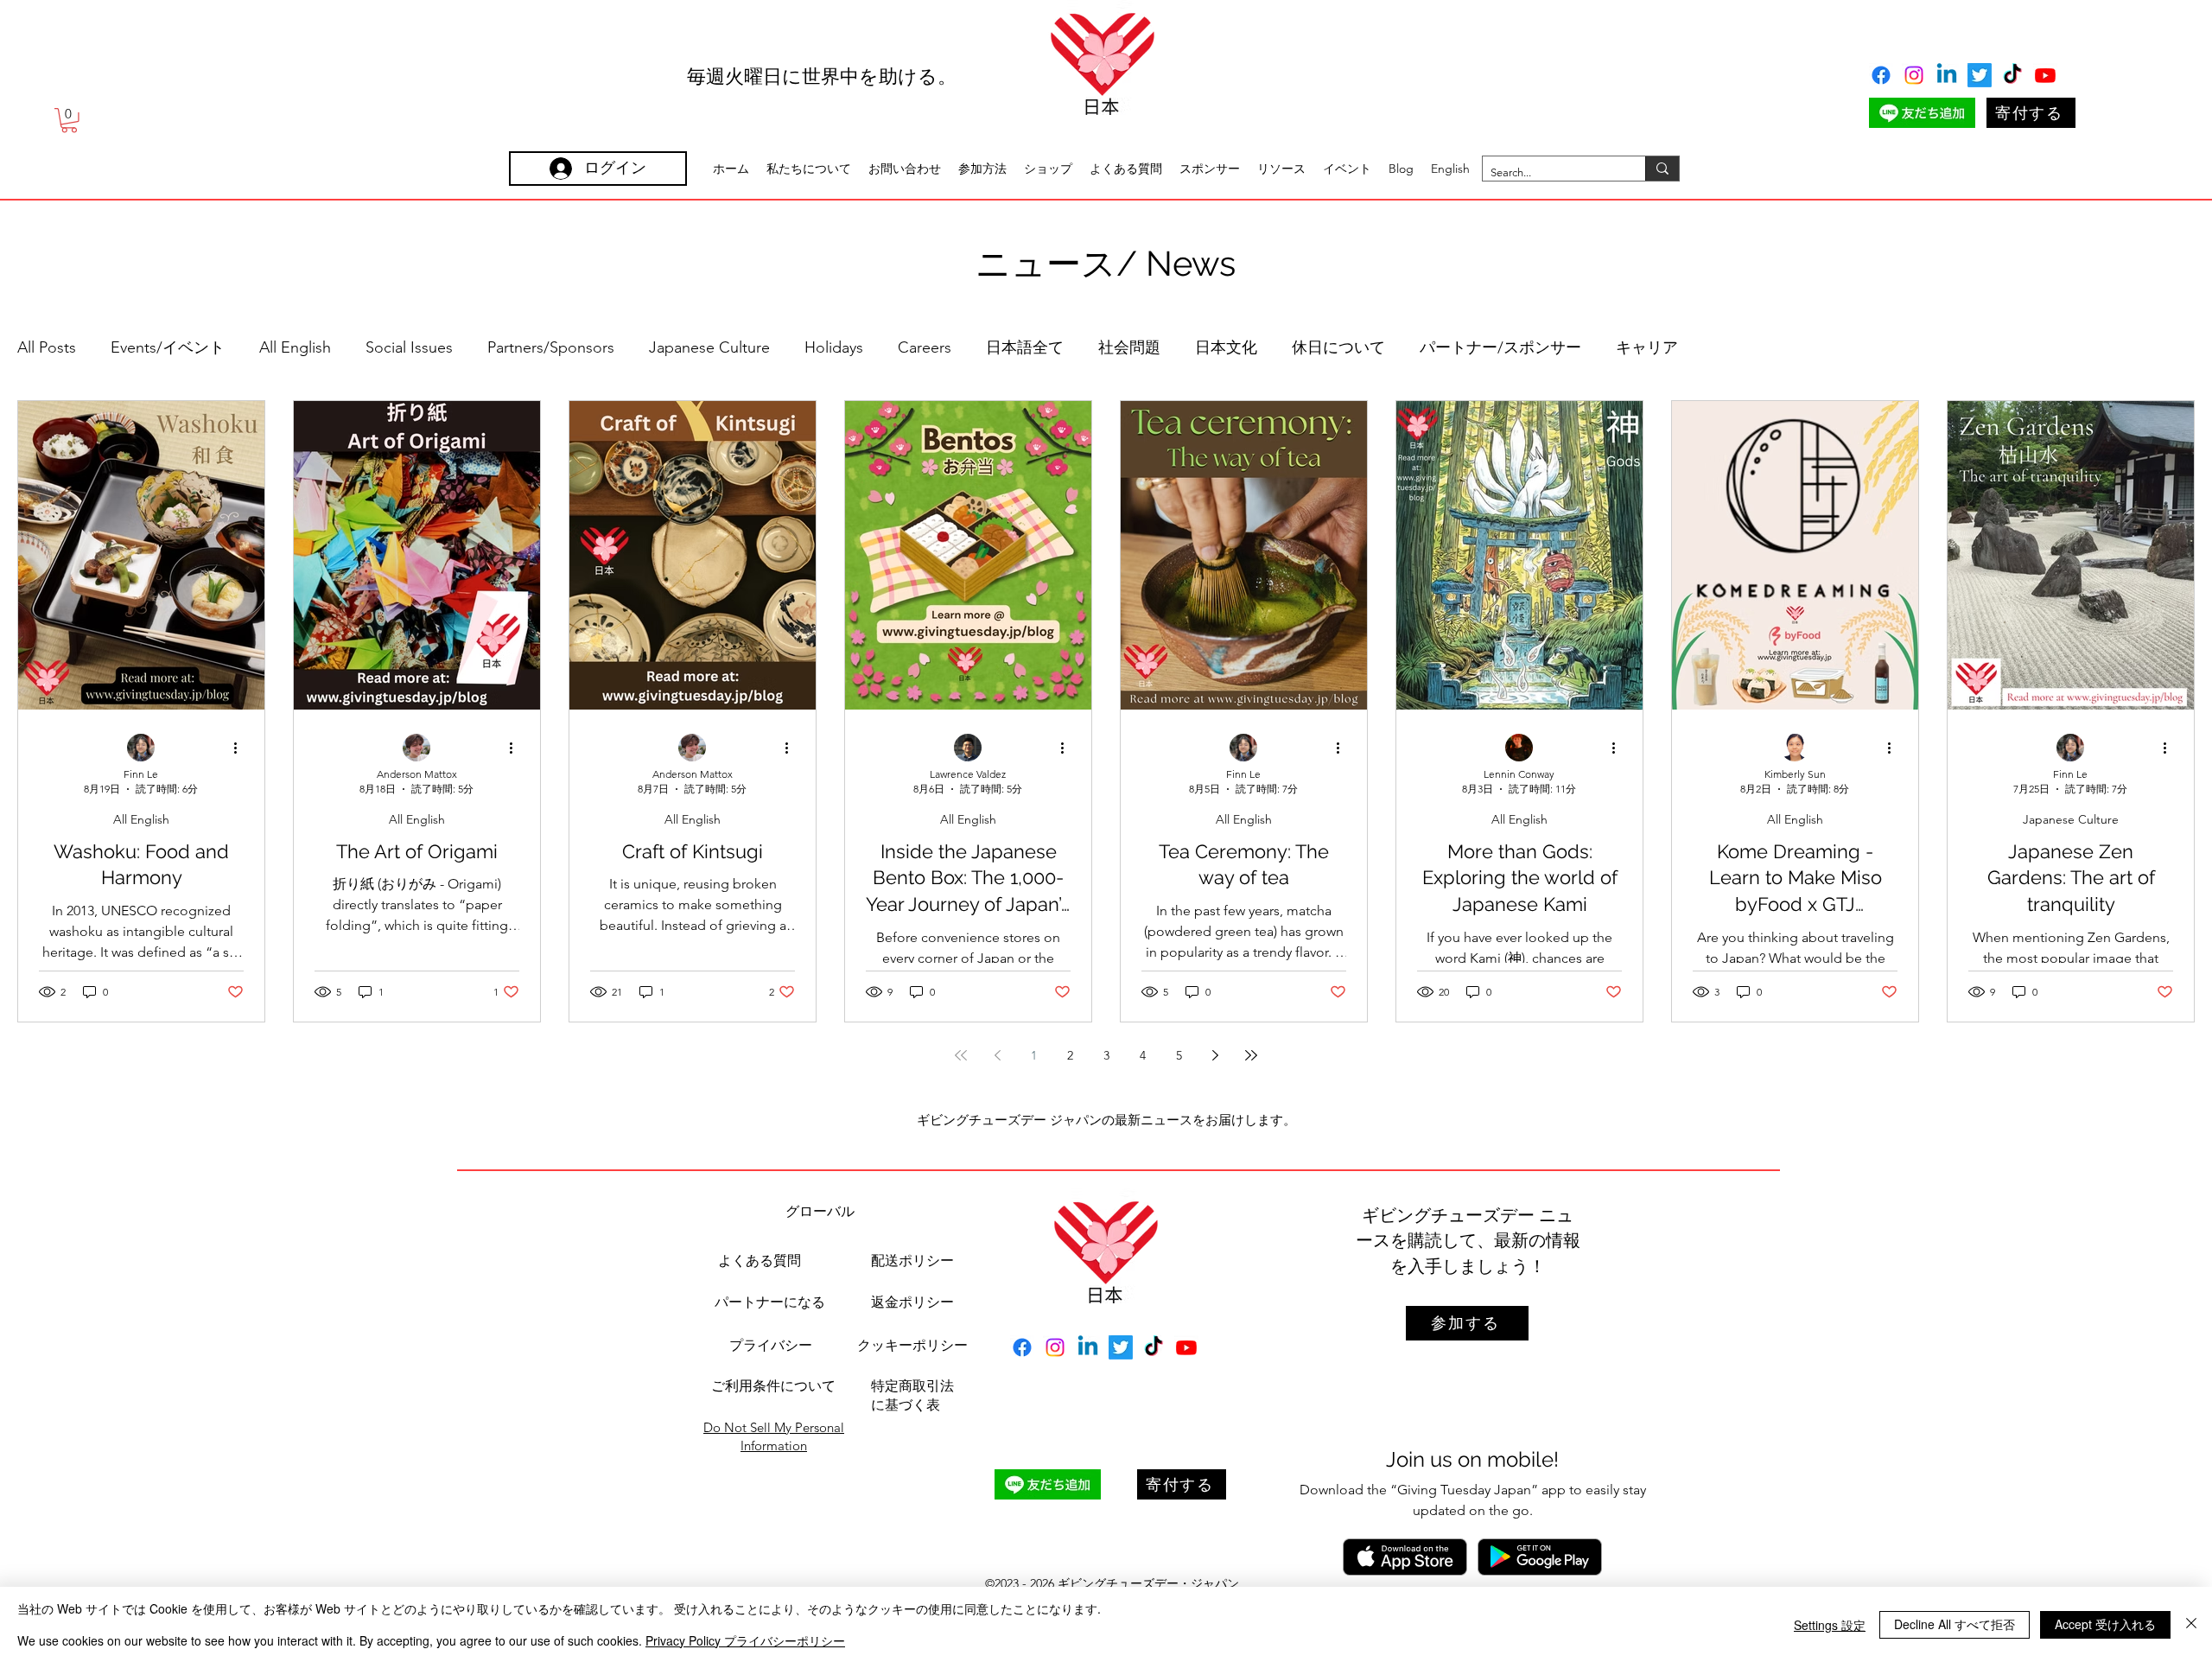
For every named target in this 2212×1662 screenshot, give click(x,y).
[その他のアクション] (241, 748)
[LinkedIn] (1947, 75)
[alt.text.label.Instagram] (1914, 75)
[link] (69, 121)
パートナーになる (770, 1302)
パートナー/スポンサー (1500, 347)
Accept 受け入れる (2105, 1624)
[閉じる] (2191, 1624)
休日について (1338, 347)
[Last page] (1251, 1055)
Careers (925, 347)
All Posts (47, 347)
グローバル (820, 1211)
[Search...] (1662, 169)
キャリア (1647, 347)
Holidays (834, 347)
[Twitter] (1980, 75)
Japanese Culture (709, 347)
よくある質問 (760, 1261)
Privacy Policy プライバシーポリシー (745, 1640)
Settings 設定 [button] (1830, 1625)
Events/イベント (168, 347)
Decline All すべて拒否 (1955, 1624)
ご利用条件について (773, 1386)
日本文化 (1226, 347)
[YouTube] (2045, 75)
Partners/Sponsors (551, 347)
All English (295, 347)
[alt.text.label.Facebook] (1881, 75)
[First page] (961, 1055)
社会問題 (1129, 347)
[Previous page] (997, 1055)
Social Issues (409, 347)
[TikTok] (2012, 75)
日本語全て (1025, 347)
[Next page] (1215, 1055)
